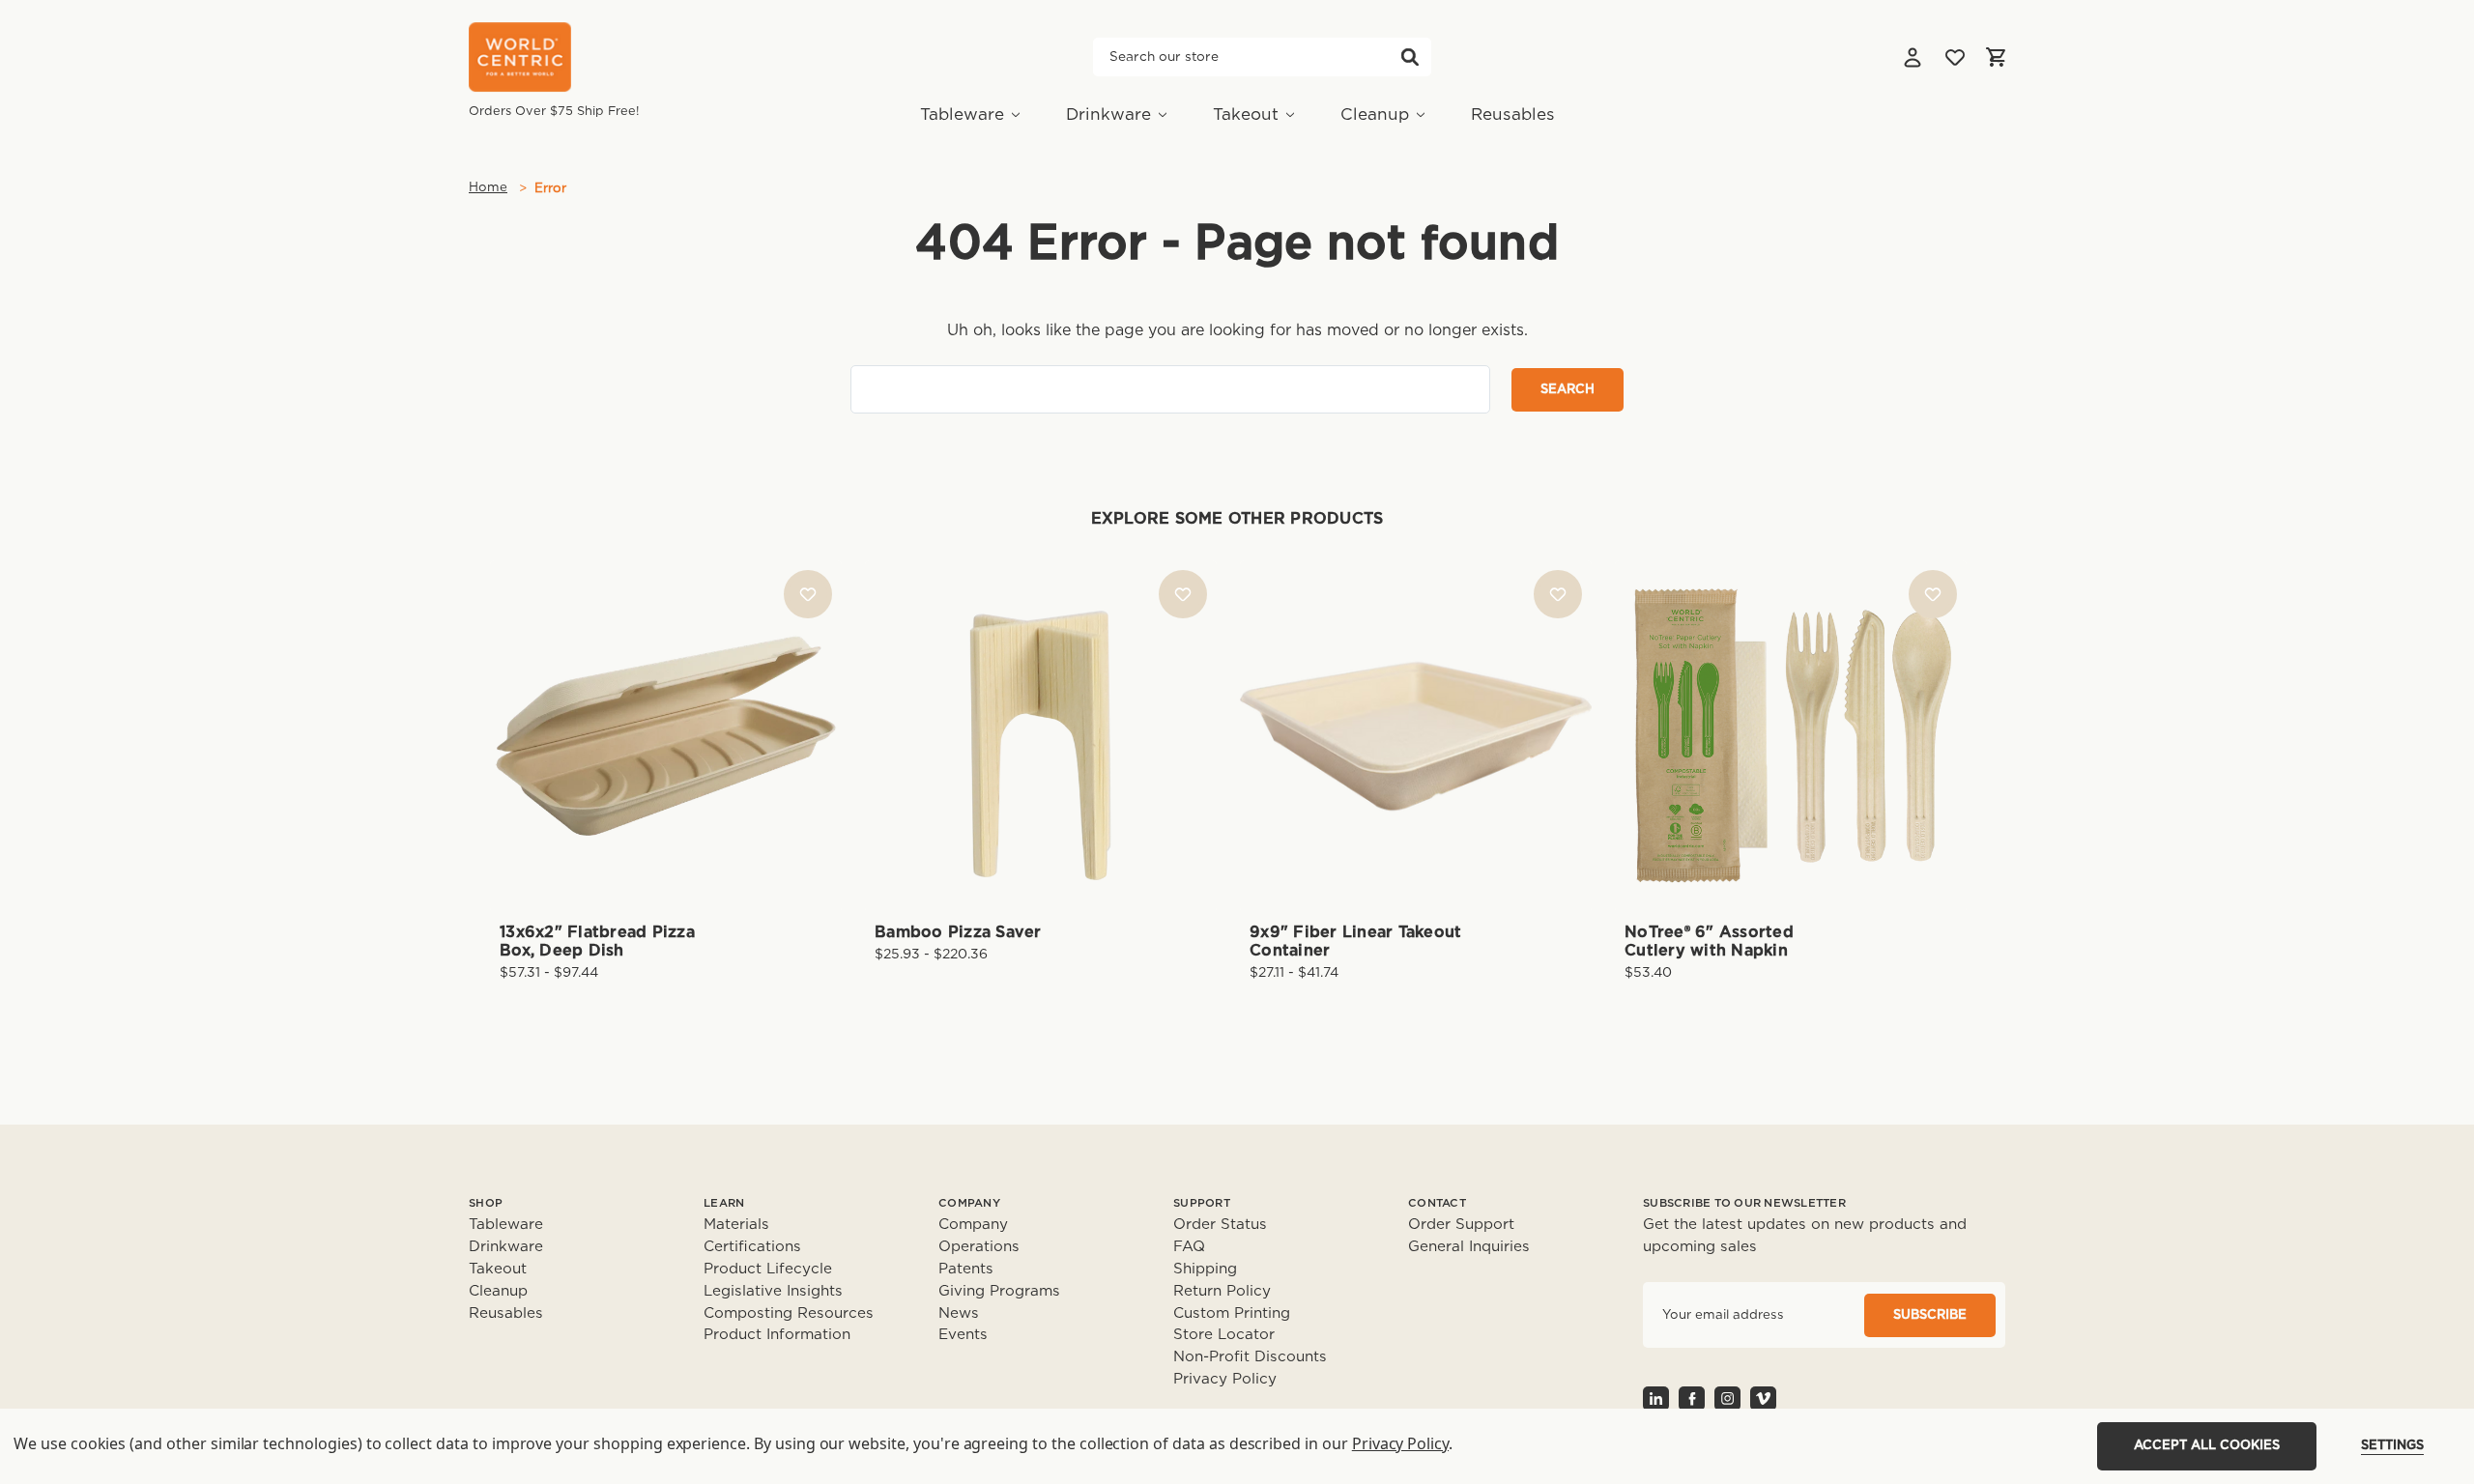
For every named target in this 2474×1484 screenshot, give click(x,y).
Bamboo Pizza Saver (958, 932)
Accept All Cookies (2207, 1446)
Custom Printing (1232, 1313)
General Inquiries (1469, 1247)
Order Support (1461, 1225)
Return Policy (1222, 1291)
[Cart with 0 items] (1996, 57)
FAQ (1189, 1247)
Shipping (1205, 1269)
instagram (1727, 1398)
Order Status (1220, 1225)
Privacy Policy (1225, 1379)
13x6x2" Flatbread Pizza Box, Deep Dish (597, 942)
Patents (966, 1269)
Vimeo (1763, 1398)
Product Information (777, 1335)
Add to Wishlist (808, 594)
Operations (979, 1247)
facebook (1692, 1398)
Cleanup (1375, 114)
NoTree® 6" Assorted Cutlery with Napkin (1709, 942)
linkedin (1656, 1398)
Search (1410, 57)
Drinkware (1108, 114)
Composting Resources (789, 1313)
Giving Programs (999, 1291)
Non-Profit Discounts (1250, 1357)
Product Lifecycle (768, 1269)
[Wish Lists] (1955, 57)
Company (973, 1225)
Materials (736, 1225)
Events (963, 1335)
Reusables (1513, 114)
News (959, 1313)
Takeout (1246, 114)
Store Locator (1224, 1335)
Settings (2392, 1446)
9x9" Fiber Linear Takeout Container (1355, 942)
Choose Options (666, 767)
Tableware (962, 114)
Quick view (666, 703)
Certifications (752, 1247)
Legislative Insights (773, 1291)
